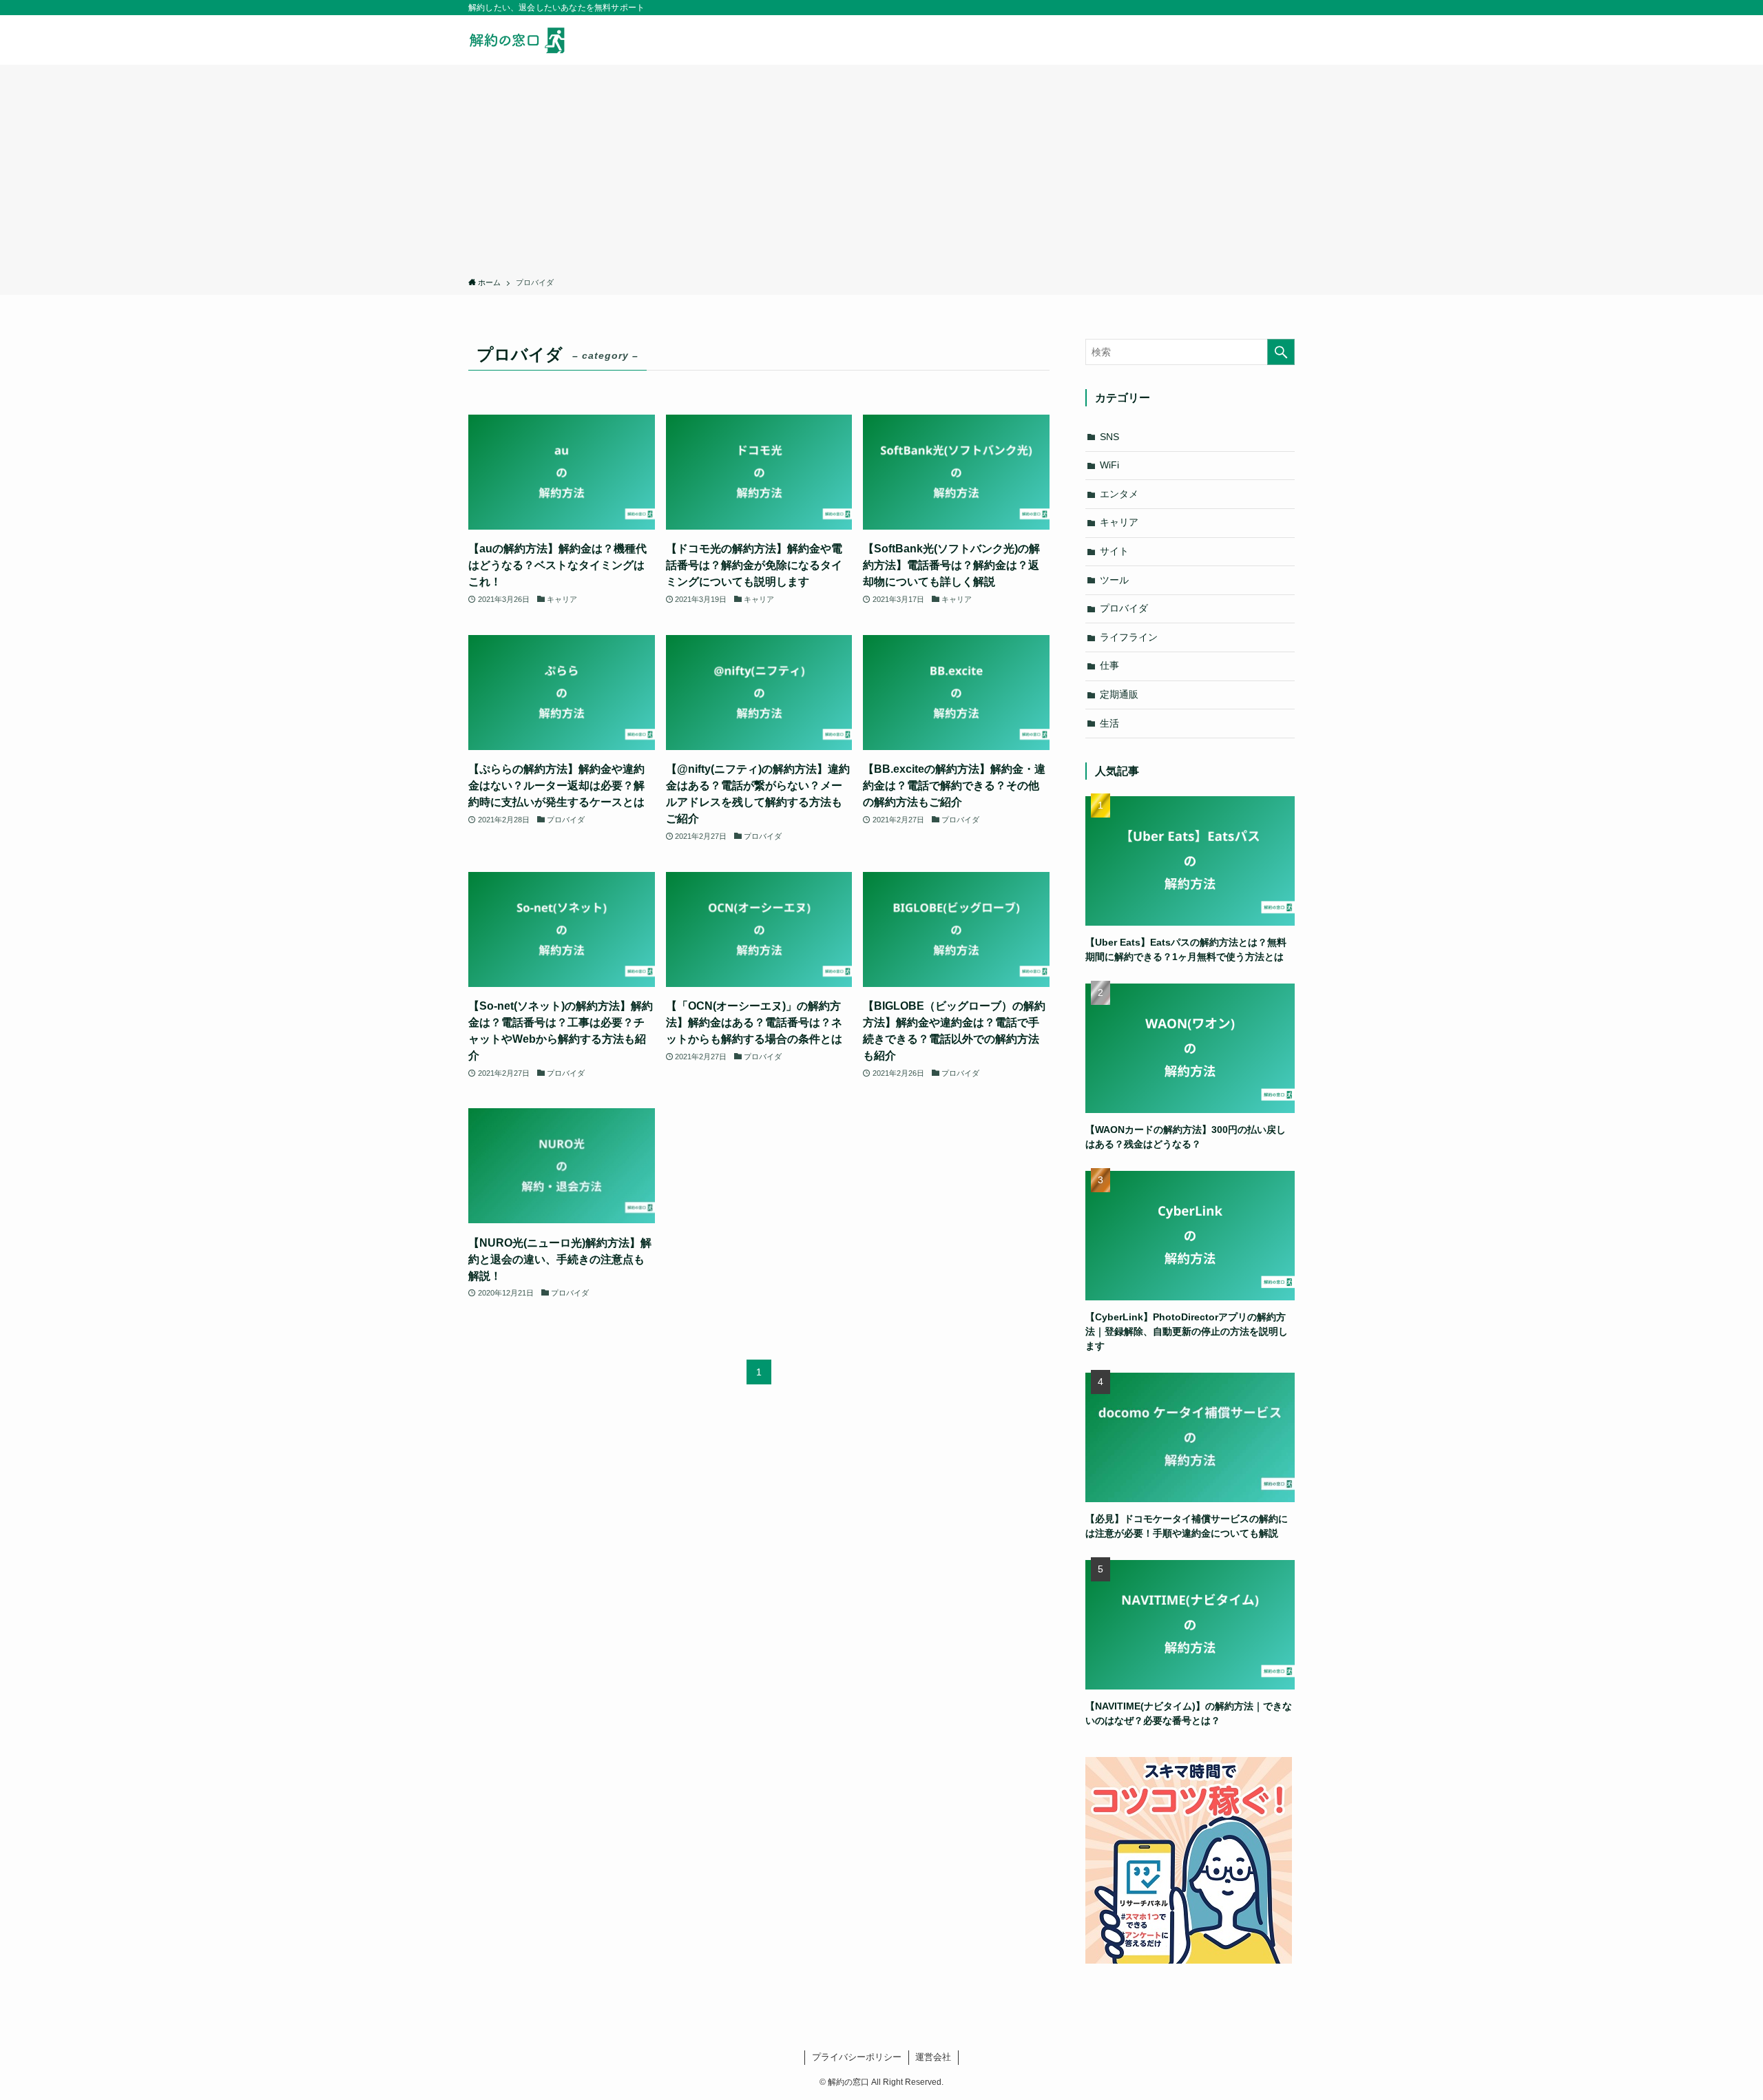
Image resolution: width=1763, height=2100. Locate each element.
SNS (1109, 437)
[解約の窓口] (523, 40)
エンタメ (1119, 494)
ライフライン (1129, 637)
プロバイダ (1124, 608)
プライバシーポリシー (857, 2057)
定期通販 (1119, 694)
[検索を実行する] (1281, 352)
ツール (1114, 580)
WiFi (1109, 465)
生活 (1109, 723)
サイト (1114, 551)
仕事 (1109, 665)
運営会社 (933, 2057)
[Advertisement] (881, 174)
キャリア (1119, 522)
